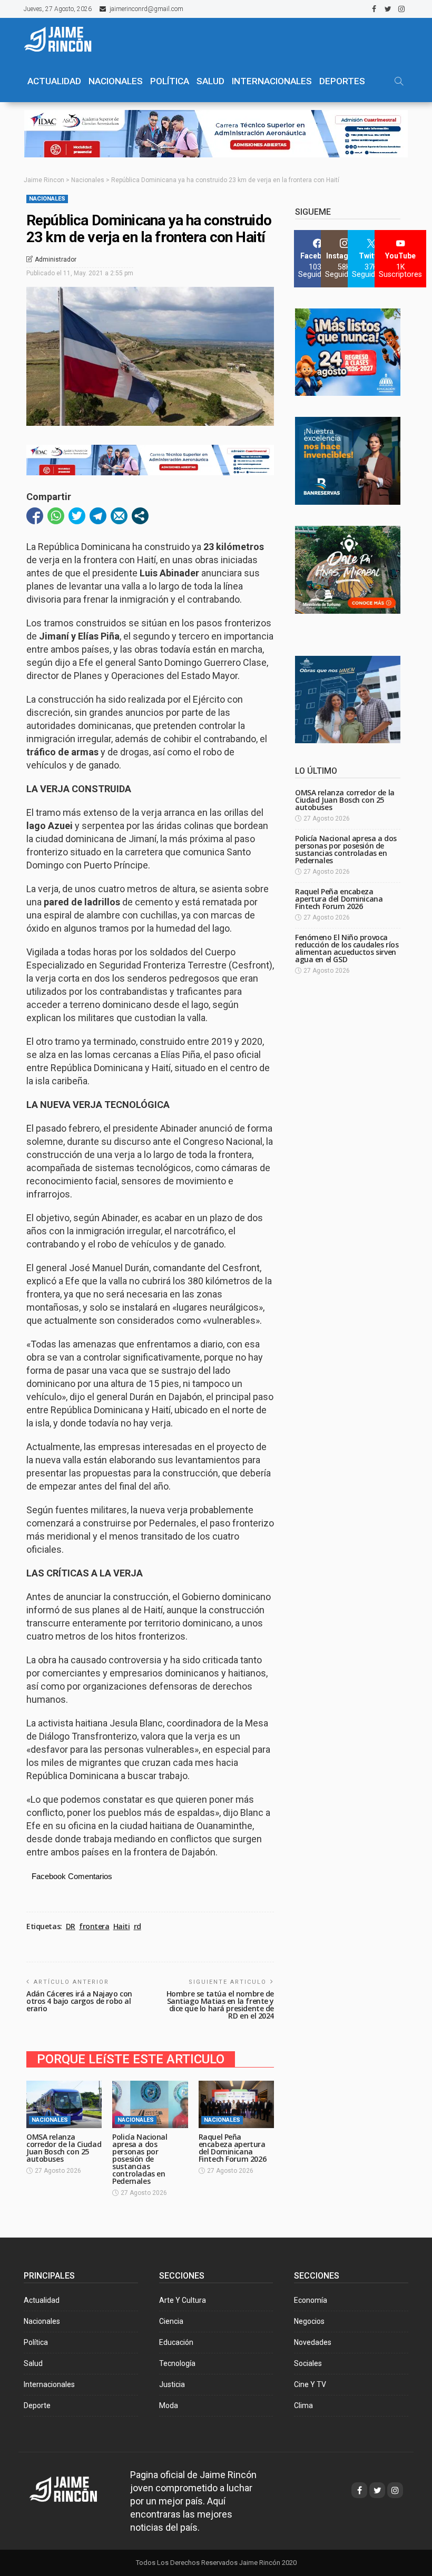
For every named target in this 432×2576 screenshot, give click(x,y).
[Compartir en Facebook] (35, 516)
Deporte (37, 2405)
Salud (33, 2363)
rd (138, 1926)
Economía (311, 2300)
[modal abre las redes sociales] (140, 516)
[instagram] (401, 9)
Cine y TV (310, 2384)
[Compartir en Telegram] (98, 516)
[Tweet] (77, 516)
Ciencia (171, 2321)
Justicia (172, 2384)
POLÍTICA (170, 81)
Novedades (313, 2342)
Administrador (56, 259)
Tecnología (177, 2363)
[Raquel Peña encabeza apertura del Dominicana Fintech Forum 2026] (236, 2104)
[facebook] (374, 9)
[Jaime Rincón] (63, 39)
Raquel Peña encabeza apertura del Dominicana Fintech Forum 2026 (232, 2148)
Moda (169, 2405)
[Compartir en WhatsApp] (56, 516)
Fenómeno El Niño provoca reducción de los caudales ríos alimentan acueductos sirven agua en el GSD (347, 948)
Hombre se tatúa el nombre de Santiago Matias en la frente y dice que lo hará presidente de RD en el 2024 (220, 2005)
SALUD (210, 81)
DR (71, 1926)
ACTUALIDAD (54, 81)
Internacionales (272, 81)
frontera (94, 1926)
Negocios (309, 2321)
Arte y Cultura (183, 2300)
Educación (176, 2342)
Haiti (122, 1926)
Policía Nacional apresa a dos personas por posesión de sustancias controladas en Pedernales (140, 2159)
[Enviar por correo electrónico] (119, 516)
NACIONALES (116, 81)
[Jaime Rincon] (73, 2488)
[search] (399, 81)
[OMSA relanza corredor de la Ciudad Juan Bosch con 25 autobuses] (64, 2104)
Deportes (342, 81)
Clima (303, 2405)
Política (36, 2342)
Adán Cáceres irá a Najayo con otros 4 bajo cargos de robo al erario (79, 2001)
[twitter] (388, 9)
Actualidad (42, 2300)
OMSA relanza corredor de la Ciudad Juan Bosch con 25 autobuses (64, 2148)
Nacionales (47, 199)
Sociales (308, 2363)
